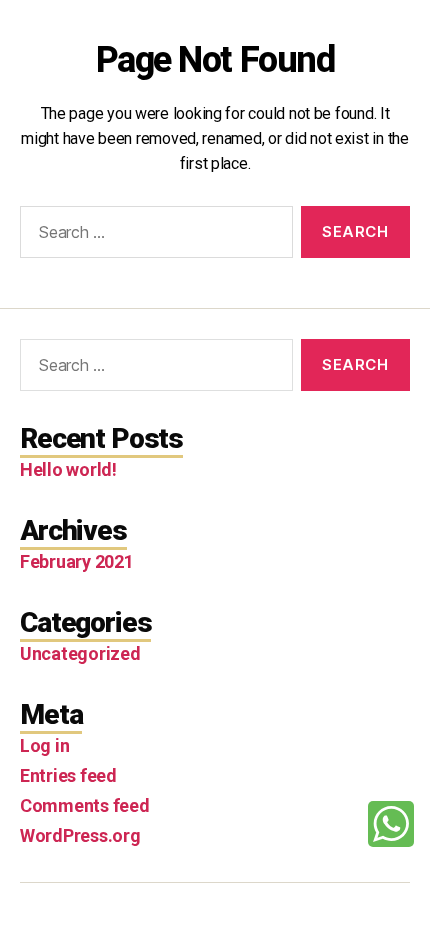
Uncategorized (80, 653)
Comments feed (85, 805)
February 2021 (77, 561)
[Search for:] (152, 236)
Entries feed (68, 775)
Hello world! (68, 469)
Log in (44, 745)
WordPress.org (80, 835)
